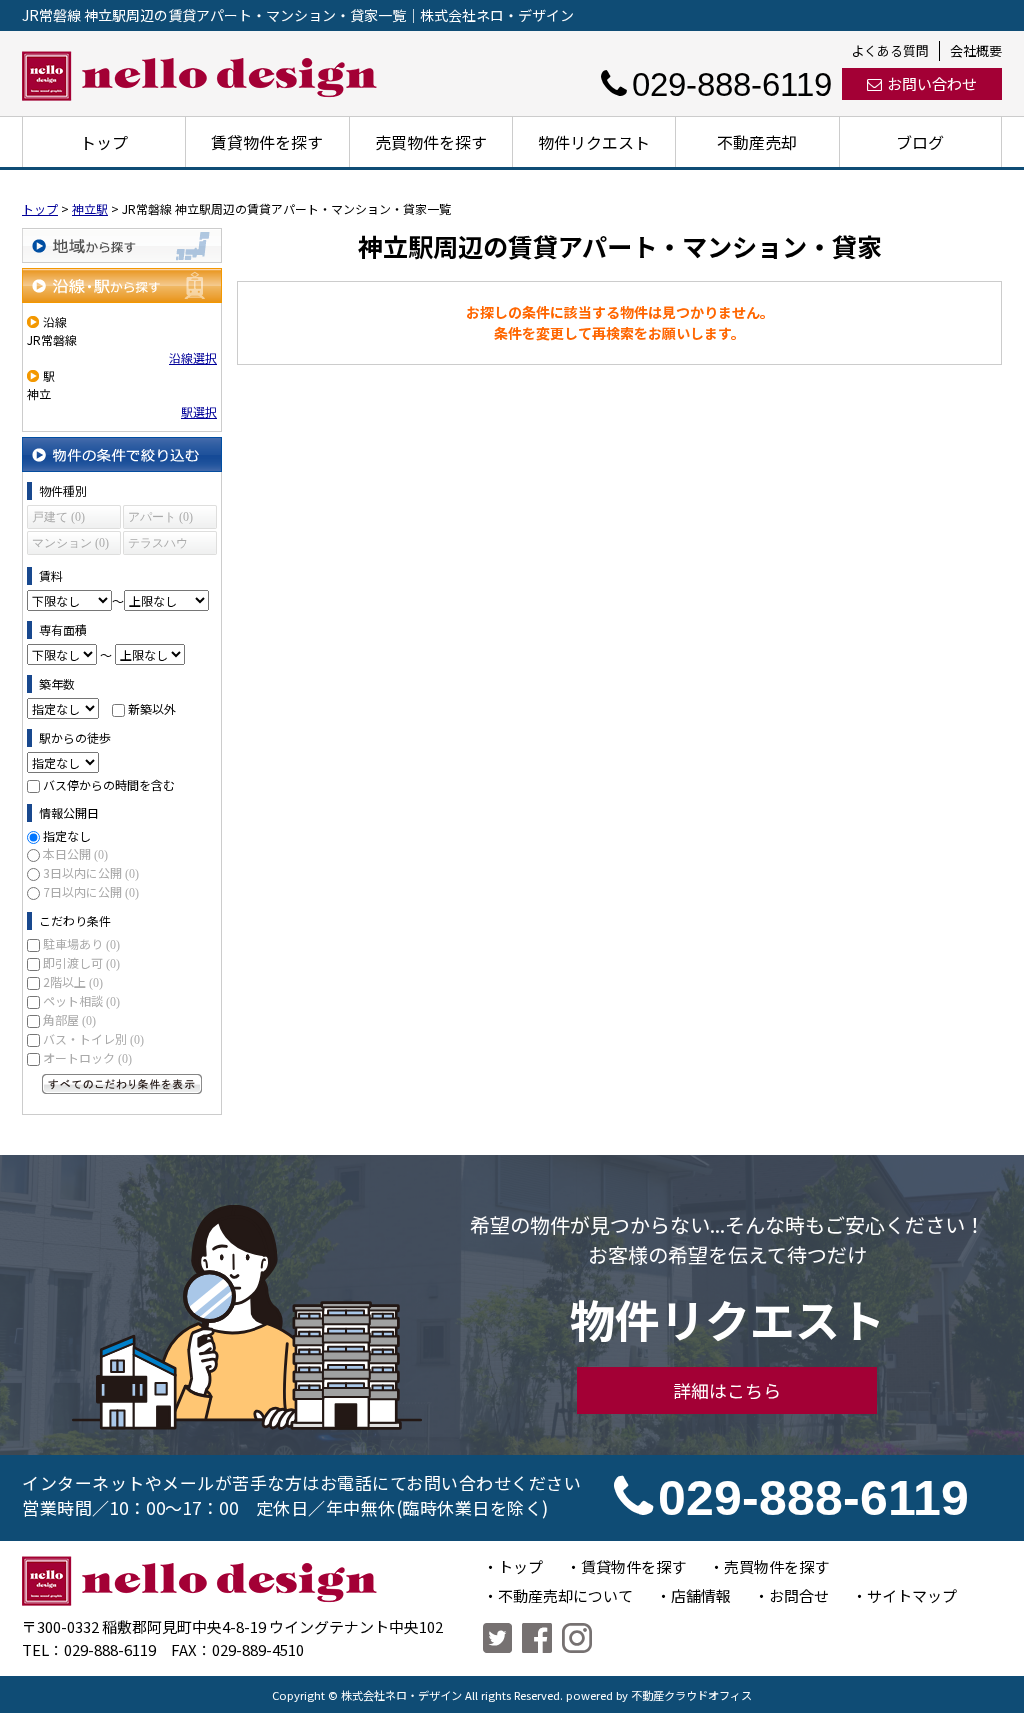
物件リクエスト (594, 142)
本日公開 (75, 853)
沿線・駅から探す (122, 285)
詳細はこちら (727, 1390)
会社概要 (976, 50)
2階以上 (73, 981)
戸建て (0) (58, 517)
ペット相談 (81, 1000)
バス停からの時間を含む (109, 784)
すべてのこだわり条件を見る (122, 1084)
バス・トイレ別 (93, 1038)
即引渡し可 (81, 962)
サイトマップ (912, 1595)
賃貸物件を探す (267, 142)
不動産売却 (757, 142)
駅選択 (199, 411)
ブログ (920, 142)
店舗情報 (701, 1595)
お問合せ (799, 1595)
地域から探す (122, 245)
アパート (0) (160, 517)
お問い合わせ (932, 83)
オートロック (87, 1057)
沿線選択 (193, 357)
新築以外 (152, 708)
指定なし (67, 835)
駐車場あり (81, 943)
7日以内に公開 (91, 891)
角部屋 (69, 1019)
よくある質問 (890, 50)
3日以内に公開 (91, 872)
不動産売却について (565, 1595)
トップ (104, 142)
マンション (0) (70, 543)
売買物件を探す (431, 142)
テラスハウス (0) (158, 545)
